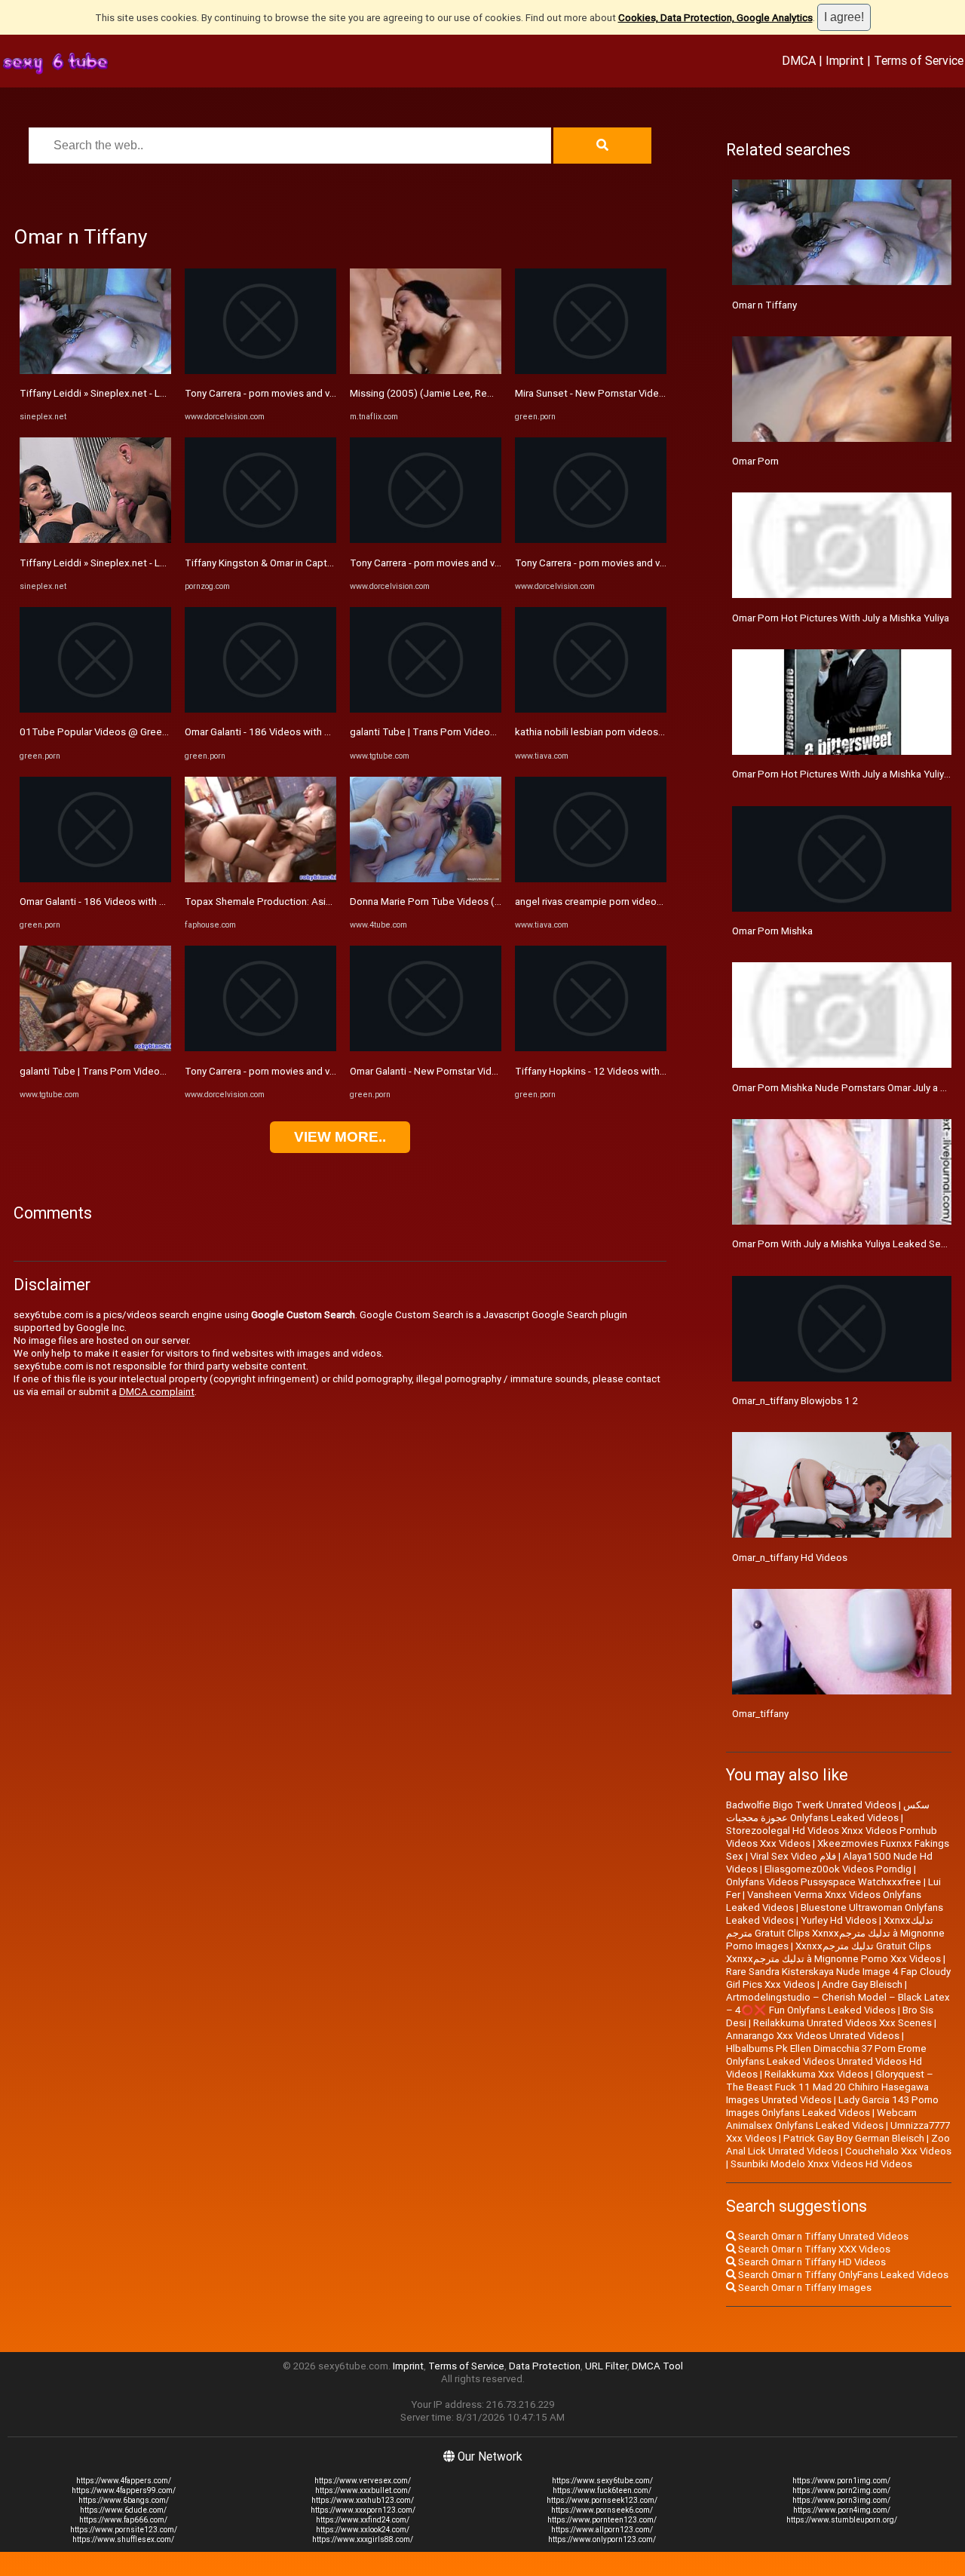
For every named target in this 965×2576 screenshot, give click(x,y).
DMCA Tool (657, 2366)
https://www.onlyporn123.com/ (602, 2539)
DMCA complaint (157, 1392)
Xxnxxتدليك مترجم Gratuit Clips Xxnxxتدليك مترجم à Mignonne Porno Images (835, 1933)
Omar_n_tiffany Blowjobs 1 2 (795, 1401)
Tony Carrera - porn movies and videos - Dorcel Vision (303, 393)
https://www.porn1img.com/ (841, 2481)
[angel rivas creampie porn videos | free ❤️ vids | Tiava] (591, 879)
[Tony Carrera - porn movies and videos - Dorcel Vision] (260, 371)
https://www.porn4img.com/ (842, 2510)
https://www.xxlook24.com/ (363, 2530)
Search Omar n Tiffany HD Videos (811, 2262)
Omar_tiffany (760, 1714)
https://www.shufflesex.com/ (123, 2539)
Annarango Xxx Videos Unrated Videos (813, 2036)
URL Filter (606, 2366)
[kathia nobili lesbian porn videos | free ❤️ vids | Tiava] (591, 709)
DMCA (799, 60)
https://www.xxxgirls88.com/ (363, 2539)
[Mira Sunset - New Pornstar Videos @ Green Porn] (591, 371)
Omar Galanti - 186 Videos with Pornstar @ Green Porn (141, 902)
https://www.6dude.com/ (123, 2510)
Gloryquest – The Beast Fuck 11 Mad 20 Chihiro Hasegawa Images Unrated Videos (830, 2087)
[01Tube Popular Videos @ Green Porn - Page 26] (95, 709)
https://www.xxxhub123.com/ (363, 2500)
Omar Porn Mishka (772, 931)
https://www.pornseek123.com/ (602, 2500)
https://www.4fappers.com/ (124, 2481)
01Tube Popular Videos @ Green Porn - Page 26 (128, 732)
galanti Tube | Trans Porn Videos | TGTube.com (125, 1071)
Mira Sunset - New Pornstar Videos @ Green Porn (625, 393)
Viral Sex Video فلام (793, 1856)
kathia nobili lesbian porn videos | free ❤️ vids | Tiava (633, 732)
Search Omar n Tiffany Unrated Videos (822, 2236)
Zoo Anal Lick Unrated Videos (838, 2145)
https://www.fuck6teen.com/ (602, 2490)
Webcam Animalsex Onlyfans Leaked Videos (821, 2119)
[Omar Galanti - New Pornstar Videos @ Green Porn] (426, 1048)
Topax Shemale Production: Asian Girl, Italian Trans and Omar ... (325, 902)
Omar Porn (755, 461)
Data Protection (545, 2366)
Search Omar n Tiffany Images (804, 2288)
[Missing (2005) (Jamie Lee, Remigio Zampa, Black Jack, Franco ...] (426, 371)
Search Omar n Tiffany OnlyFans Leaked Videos (842, 2275)
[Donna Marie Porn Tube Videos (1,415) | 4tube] (426, 879)
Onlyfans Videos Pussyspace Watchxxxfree (824, 1882)
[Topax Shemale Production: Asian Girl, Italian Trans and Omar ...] (260, 879)
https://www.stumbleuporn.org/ (842, 2520)
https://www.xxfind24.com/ (363, 2520)
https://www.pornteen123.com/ (602, 2520)
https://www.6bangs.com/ (124, 2500)
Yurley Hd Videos (839, 1920)
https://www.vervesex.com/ (363, 2481)
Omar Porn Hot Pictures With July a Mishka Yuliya (841, 618)
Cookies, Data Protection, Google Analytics (715, 18)
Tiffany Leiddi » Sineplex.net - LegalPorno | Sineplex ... (141, 393)
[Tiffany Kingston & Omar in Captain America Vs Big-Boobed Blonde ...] (260, 540)
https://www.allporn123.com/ (602, 2530)
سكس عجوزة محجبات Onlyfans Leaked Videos (828, 1811)
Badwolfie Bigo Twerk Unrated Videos (811, 1805)
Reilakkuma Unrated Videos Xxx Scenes (842, 2023)
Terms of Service (919, 60)
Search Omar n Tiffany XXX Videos (813, 2249)
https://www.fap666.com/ (123, 2520)
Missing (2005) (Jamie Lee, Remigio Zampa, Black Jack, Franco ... (496, 393)
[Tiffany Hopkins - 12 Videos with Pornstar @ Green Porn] (591, 1048)
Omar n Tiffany (764, 305)
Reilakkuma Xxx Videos (816, 2074)
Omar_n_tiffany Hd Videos (790, 1558)
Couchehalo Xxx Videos (898, 2151)
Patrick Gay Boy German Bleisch (854, 2138)
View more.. (340, 1137)
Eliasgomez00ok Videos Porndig (838, 1869)
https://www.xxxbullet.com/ (363, 2490)
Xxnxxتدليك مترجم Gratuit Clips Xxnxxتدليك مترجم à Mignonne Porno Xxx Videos (833, 1952)
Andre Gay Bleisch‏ (862, 1984)
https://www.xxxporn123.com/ (363, 2510)
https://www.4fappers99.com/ (124, 2490)
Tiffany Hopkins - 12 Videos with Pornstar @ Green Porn (640, 1071)
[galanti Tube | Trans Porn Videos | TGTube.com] (95, 1048)
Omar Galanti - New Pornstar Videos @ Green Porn (462, 1071)
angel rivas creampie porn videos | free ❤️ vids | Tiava (634, 902)
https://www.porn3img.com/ (841, 2500)
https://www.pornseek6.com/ (602, 2510)
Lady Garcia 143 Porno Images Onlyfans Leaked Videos (832, 2106)
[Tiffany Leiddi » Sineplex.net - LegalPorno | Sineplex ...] (95, 371)
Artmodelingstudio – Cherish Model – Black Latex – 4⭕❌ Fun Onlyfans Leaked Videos (838, 2004)
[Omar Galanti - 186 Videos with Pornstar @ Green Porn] (95, 879)
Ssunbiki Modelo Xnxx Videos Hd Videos (821, 2164)
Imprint (845, 60)
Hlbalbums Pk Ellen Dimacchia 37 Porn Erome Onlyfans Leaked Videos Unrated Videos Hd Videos (826, 2061)
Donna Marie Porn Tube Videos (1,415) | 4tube (454, 902)
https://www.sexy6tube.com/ (602, 2481)
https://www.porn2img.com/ (841, 2490)
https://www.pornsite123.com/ (124, 2530)
